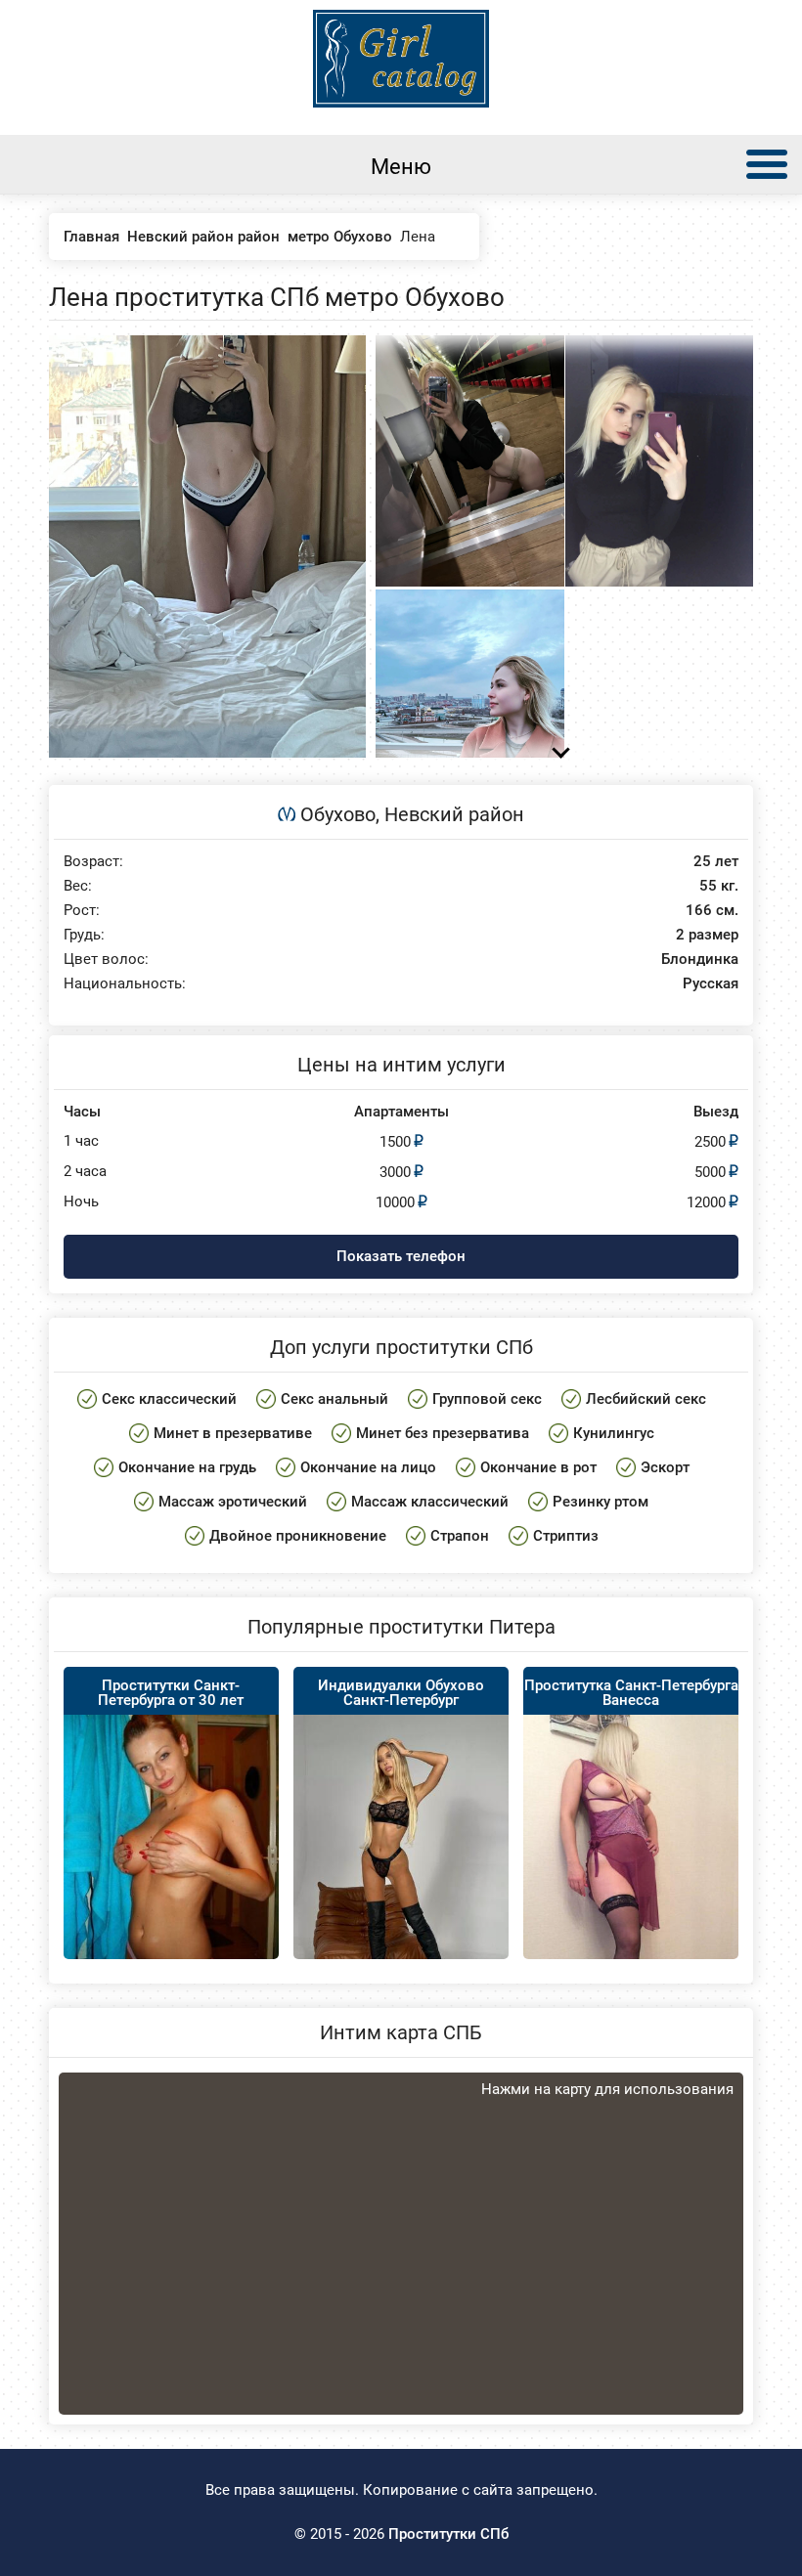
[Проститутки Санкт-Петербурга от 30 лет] (171, 1850)
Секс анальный (334, 1399)
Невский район (454, 814)
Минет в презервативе (233, 1433)
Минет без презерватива (443, 1433)
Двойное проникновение (298, 1536)
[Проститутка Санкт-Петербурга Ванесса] (631, 1889)
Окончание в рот (538, 1467)
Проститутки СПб (448, 2534)
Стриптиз (566, 1536)
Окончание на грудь (187, 1467)
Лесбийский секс (646, 1399)
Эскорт (665, 1467)
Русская (711, 984)
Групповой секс (487, 1399)
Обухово (338, 814)
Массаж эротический (233, 1502)
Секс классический (169, 1399)
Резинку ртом (601, 1502)
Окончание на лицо (368, 1467)
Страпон (460, 1536)
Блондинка (700, 960)
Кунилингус (614, 1433)
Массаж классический (430, 1502)
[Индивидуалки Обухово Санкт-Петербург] (401, 1876)
